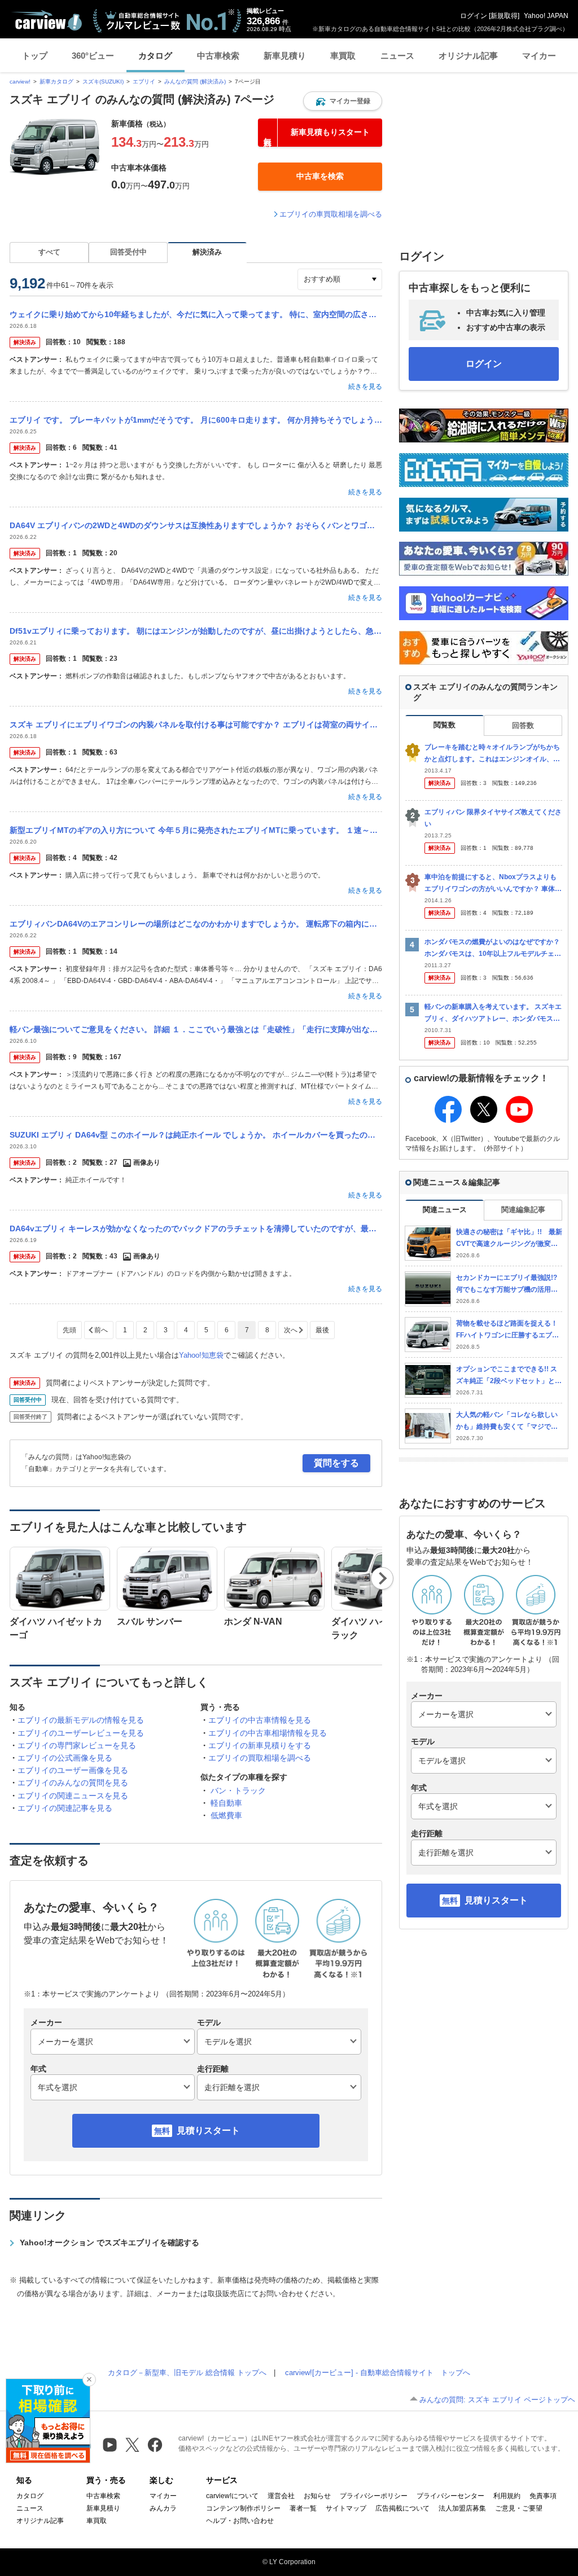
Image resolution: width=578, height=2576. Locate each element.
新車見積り (285, 56)
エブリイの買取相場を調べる (260, 1758)
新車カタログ (56, 82)
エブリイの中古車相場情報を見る (268, 1733)
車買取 (343, 56)
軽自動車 (226, 1803)
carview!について (232, 2496)
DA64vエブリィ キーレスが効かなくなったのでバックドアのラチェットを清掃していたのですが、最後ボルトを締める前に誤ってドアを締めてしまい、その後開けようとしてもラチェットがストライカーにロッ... (196, 1228)
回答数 (523, 725)
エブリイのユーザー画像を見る (73, 1770)
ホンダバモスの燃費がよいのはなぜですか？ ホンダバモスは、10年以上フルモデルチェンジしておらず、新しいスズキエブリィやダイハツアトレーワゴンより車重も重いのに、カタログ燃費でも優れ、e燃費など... (493, 948)
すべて (49, 252)
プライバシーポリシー (374, 2496)
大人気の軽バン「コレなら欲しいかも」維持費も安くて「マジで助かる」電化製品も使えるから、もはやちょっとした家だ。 (507, 1421)
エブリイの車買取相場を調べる (331, 214)
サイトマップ (346, 2508)
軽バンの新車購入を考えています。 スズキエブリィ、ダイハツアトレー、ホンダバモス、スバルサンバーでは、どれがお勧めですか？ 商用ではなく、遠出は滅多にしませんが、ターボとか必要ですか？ (493, 1013)
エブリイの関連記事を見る (65, 1808)
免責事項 (543, 2496)
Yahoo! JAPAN (546, 16)
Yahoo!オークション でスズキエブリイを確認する (110, 2243)
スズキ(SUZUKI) (103, 82)
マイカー (539, 56)
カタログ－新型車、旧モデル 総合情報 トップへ (187, 2373)
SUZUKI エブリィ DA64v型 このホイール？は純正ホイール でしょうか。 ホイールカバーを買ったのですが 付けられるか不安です (196, 1135)
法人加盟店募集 (462, 2508)
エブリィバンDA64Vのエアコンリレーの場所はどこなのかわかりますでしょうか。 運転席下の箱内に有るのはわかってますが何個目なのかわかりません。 (196, 924)
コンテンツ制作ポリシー (243, 2508)
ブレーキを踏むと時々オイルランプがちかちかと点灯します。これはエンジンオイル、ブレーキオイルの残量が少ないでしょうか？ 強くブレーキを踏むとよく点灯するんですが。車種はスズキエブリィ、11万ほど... (493, 754)
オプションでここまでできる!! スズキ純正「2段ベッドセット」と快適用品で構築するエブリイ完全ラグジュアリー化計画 (509, 1375)
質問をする (336, 1463)
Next (382, 1578)
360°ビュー (93, 56)
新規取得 (504, 16)
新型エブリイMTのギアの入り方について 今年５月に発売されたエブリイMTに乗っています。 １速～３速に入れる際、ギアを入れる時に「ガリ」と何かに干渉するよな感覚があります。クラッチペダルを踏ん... (196, 830)
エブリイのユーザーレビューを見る (81, 1733)
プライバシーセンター (450, 2496)
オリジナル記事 (468, 56)
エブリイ (144, 82)
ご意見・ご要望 (519, 2508)
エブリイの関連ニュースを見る (73, 1796)
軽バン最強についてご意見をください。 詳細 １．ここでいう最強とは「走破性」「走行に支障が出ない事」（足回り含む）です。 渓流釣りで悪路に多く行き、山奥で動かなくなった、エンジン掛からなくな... (196, 1029)
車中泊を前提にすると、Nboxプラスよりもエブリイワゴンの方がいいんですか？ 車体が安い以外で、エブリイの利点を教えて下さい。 (493, 883)
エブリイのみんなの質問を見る (73, 1783)
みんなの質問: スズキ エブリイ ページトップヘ (497, 2400)
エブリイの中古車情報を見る (260, 1720)
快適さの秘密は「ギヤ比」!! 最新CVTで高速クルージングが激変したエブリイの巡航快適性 (509, 1238)
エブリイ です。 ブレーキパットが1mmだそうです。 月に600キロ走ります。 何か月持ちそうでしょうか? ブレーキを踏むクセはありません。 (196, 420)
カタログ (155, 56)
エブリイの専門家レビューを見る (77, 1745)
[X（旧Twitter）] (132, 2445)
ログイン (474, 16)
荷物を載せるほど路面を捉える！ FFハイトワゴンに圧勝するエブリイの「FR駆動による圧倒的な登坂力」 (508, 1330)
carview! (20, 82)
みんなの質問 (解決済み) (195, 82)
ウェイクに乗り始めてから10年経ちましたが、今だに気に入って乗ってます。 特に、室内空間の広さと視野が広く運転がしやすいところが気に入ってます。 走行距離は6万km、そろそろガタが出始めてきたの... (196, 314)
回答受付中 (128, 252)
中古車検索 (218, 56)
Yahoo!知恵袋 (201, 1355)
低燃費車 (226, 1815)
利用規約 (507, 2496)
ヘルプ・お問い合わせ (240, 2521)
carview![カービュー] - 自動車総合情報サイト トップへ (378, 2373)
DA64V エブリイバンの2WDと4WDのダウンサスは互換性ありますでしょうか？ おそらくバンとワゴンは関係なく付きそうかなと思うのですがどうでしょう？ (196, 525)
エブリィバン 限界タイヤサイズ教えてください (493, 818)
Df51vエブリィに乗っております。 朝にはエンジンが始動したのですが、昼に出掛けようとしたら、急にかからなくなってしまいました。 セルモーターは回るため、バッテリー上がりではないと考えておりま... (196, 631)
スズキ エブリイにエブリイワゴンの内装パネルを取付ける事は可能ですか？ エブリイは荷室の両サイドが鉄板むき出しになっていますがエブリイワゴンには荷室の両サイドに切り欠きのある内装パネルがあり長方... (196, 725)
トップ (35, 56)
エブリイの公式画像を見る (65, 1758)
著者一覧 (303, 2508)
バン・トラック (238, 1791)
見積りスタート (208, 2130)
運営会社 (281, 2496)
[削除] (89, 2380)
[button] (343, 101)
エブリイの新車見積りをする (260, 1745)
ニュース (397, 56)
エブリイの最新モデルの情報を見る (81, 1720)
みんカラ (163, 2508)
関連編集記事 (523, 1210)
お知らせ (317, 2496)
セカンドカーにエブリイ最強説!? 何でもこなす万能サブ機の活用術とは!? (509, 1284)
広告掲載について (402, 2508)
